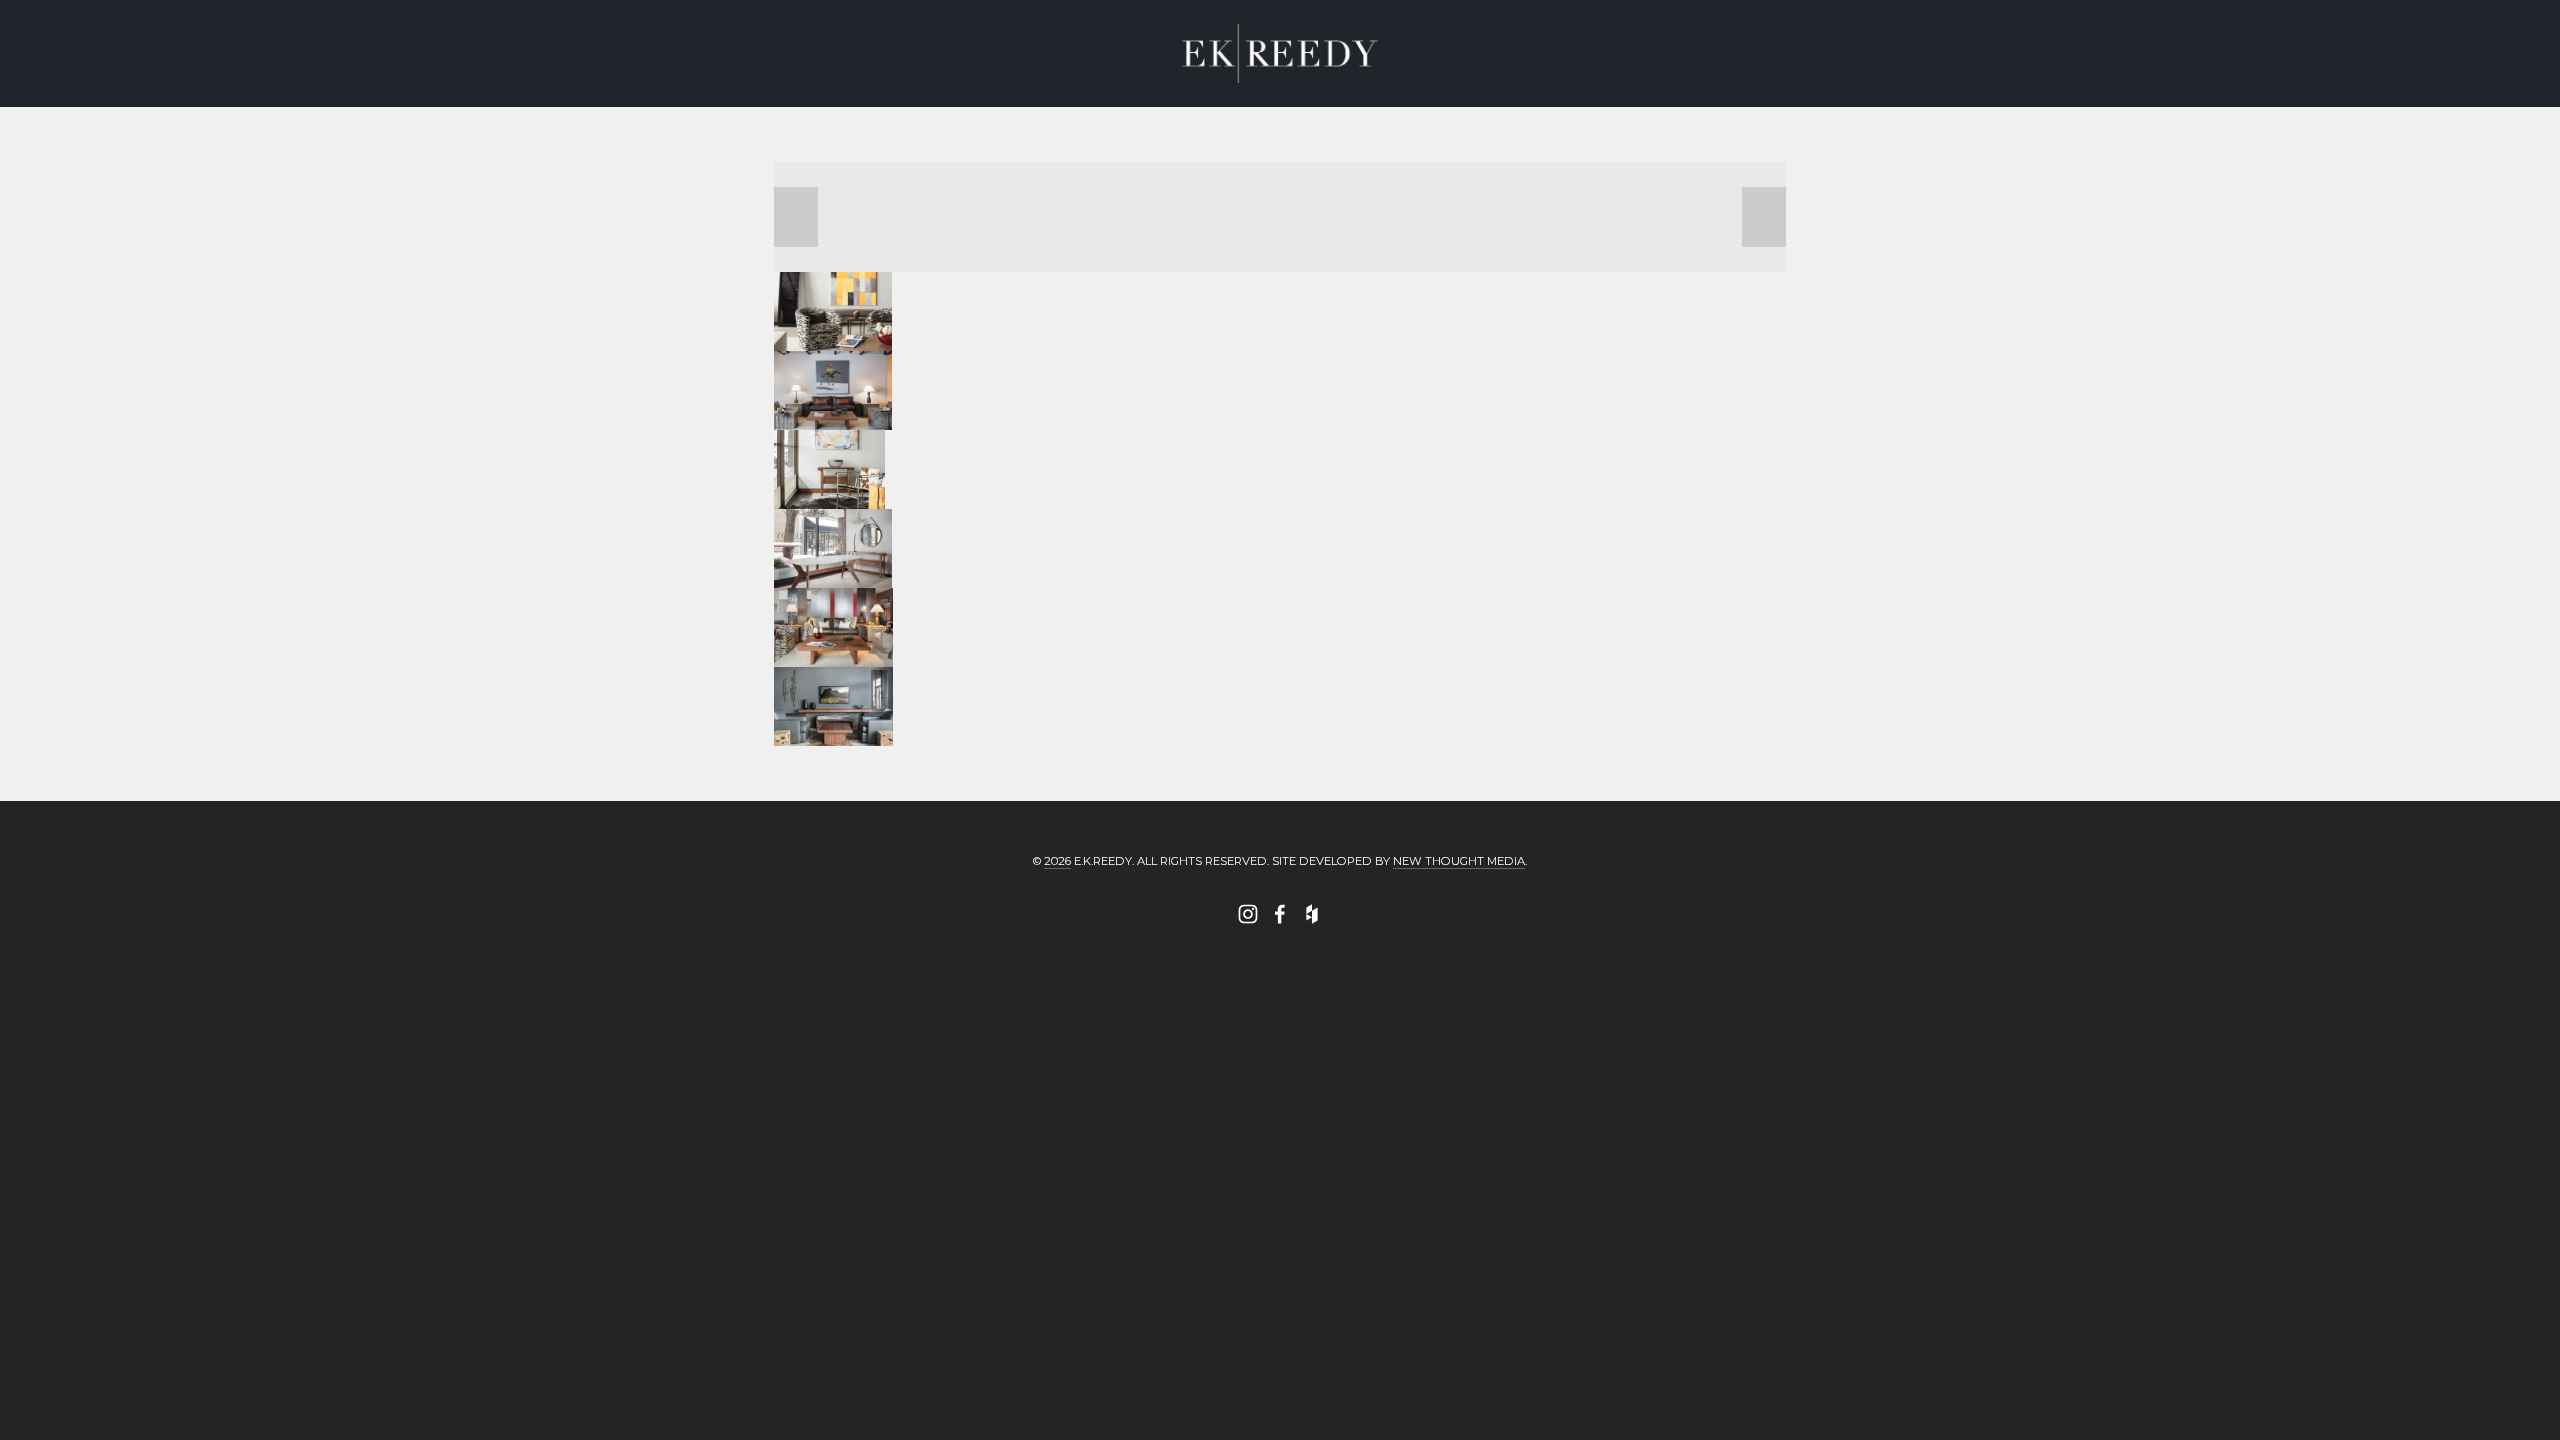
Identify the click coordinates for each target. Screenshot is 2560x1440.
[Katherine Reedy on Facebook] (1280, 914)
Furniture (240, 102)
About (522, 102)
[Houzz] (1312, 914)
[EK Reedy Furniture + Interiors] (1248, 914)
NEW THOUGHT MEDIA (1459, 861)
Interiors (93, 102)
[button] (796, 217)
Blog (749, 102)
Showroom (392, 102)
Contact (640, 102)
